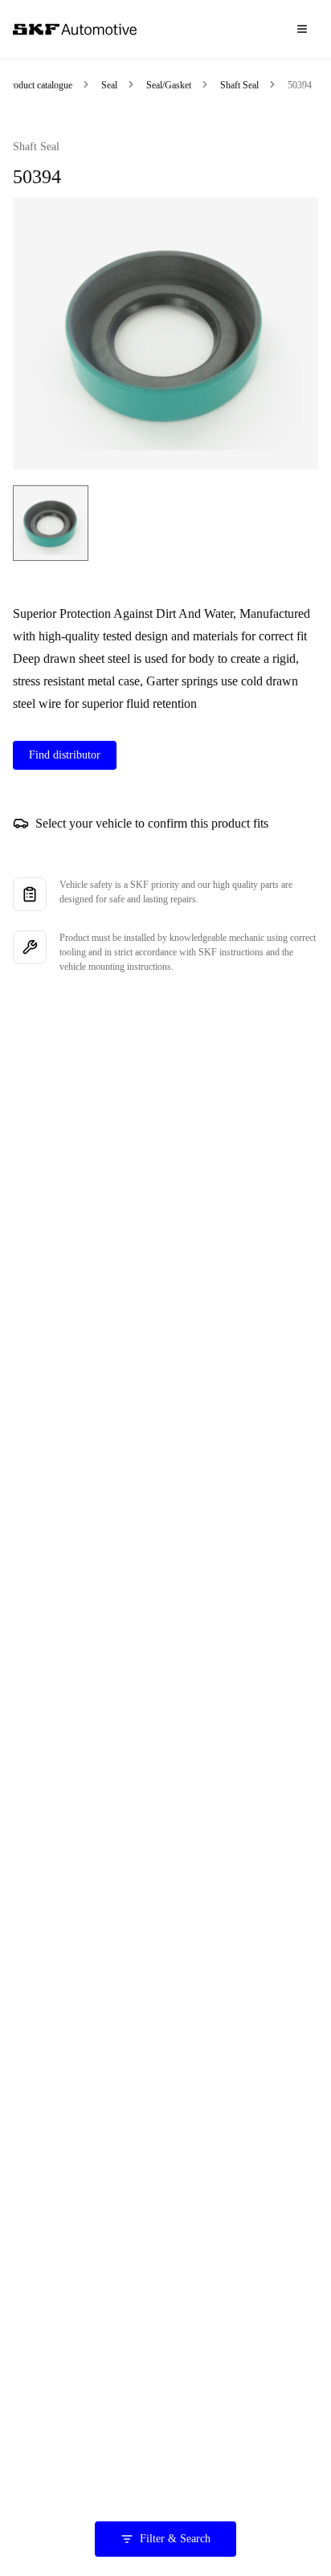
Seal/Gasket (169, 85)
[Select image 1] (51, 523)
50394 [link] (300, 85)
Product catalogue (39, 85)
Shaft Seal (239, 85)
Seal (109, 85)
